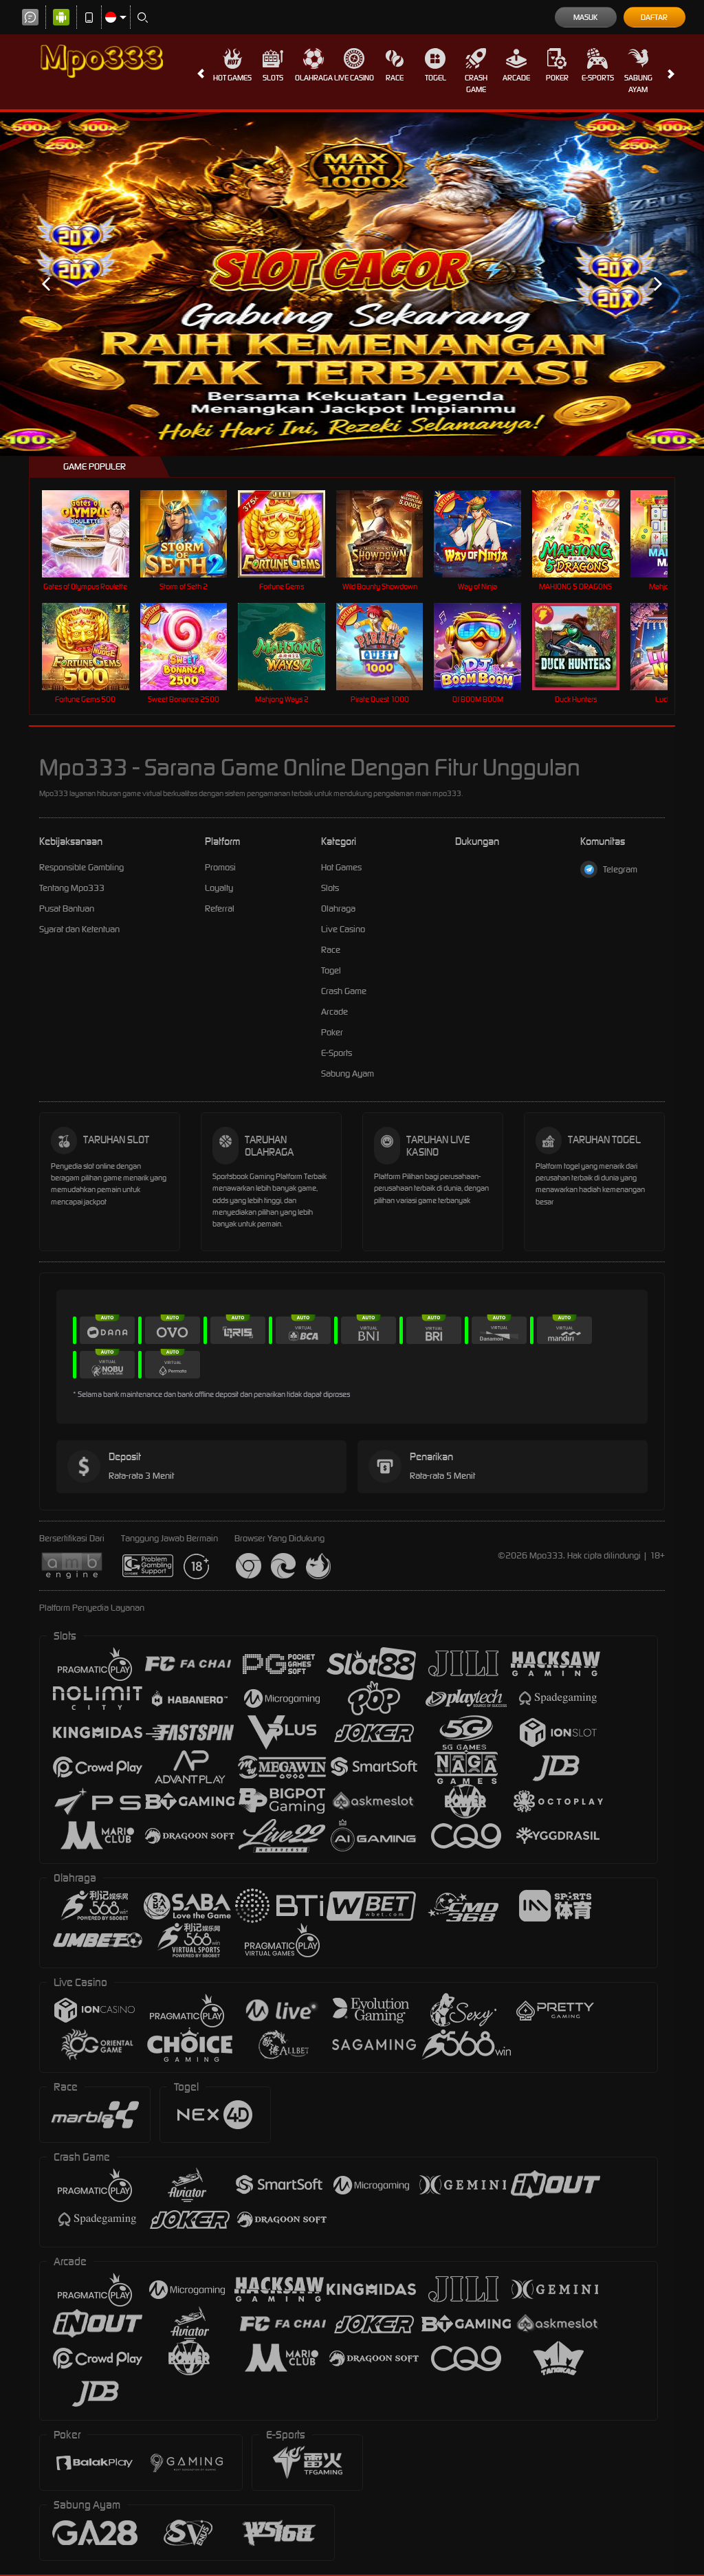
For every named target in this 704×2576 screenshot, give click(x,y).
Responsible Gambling (81, 867)
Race (395, 78)
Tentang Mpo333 (72, 888)
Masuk (585, 17)
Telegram (620, 869)
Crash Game (476, 84)
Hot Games (232, 78)
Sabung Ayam (638, 84)
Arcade (516, 78)
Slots (273, 78)
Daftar (654, 17)
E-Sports (598, 78)
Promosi (220, 867)
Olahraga (314, 78)
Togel (436, 78)
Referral (220, 909)
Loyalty (219, 888)
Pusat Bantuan (67, 909)
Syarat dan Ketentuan (79, 929)
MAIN (94, 534)
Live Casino (354, 78)
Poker (557, 78)
